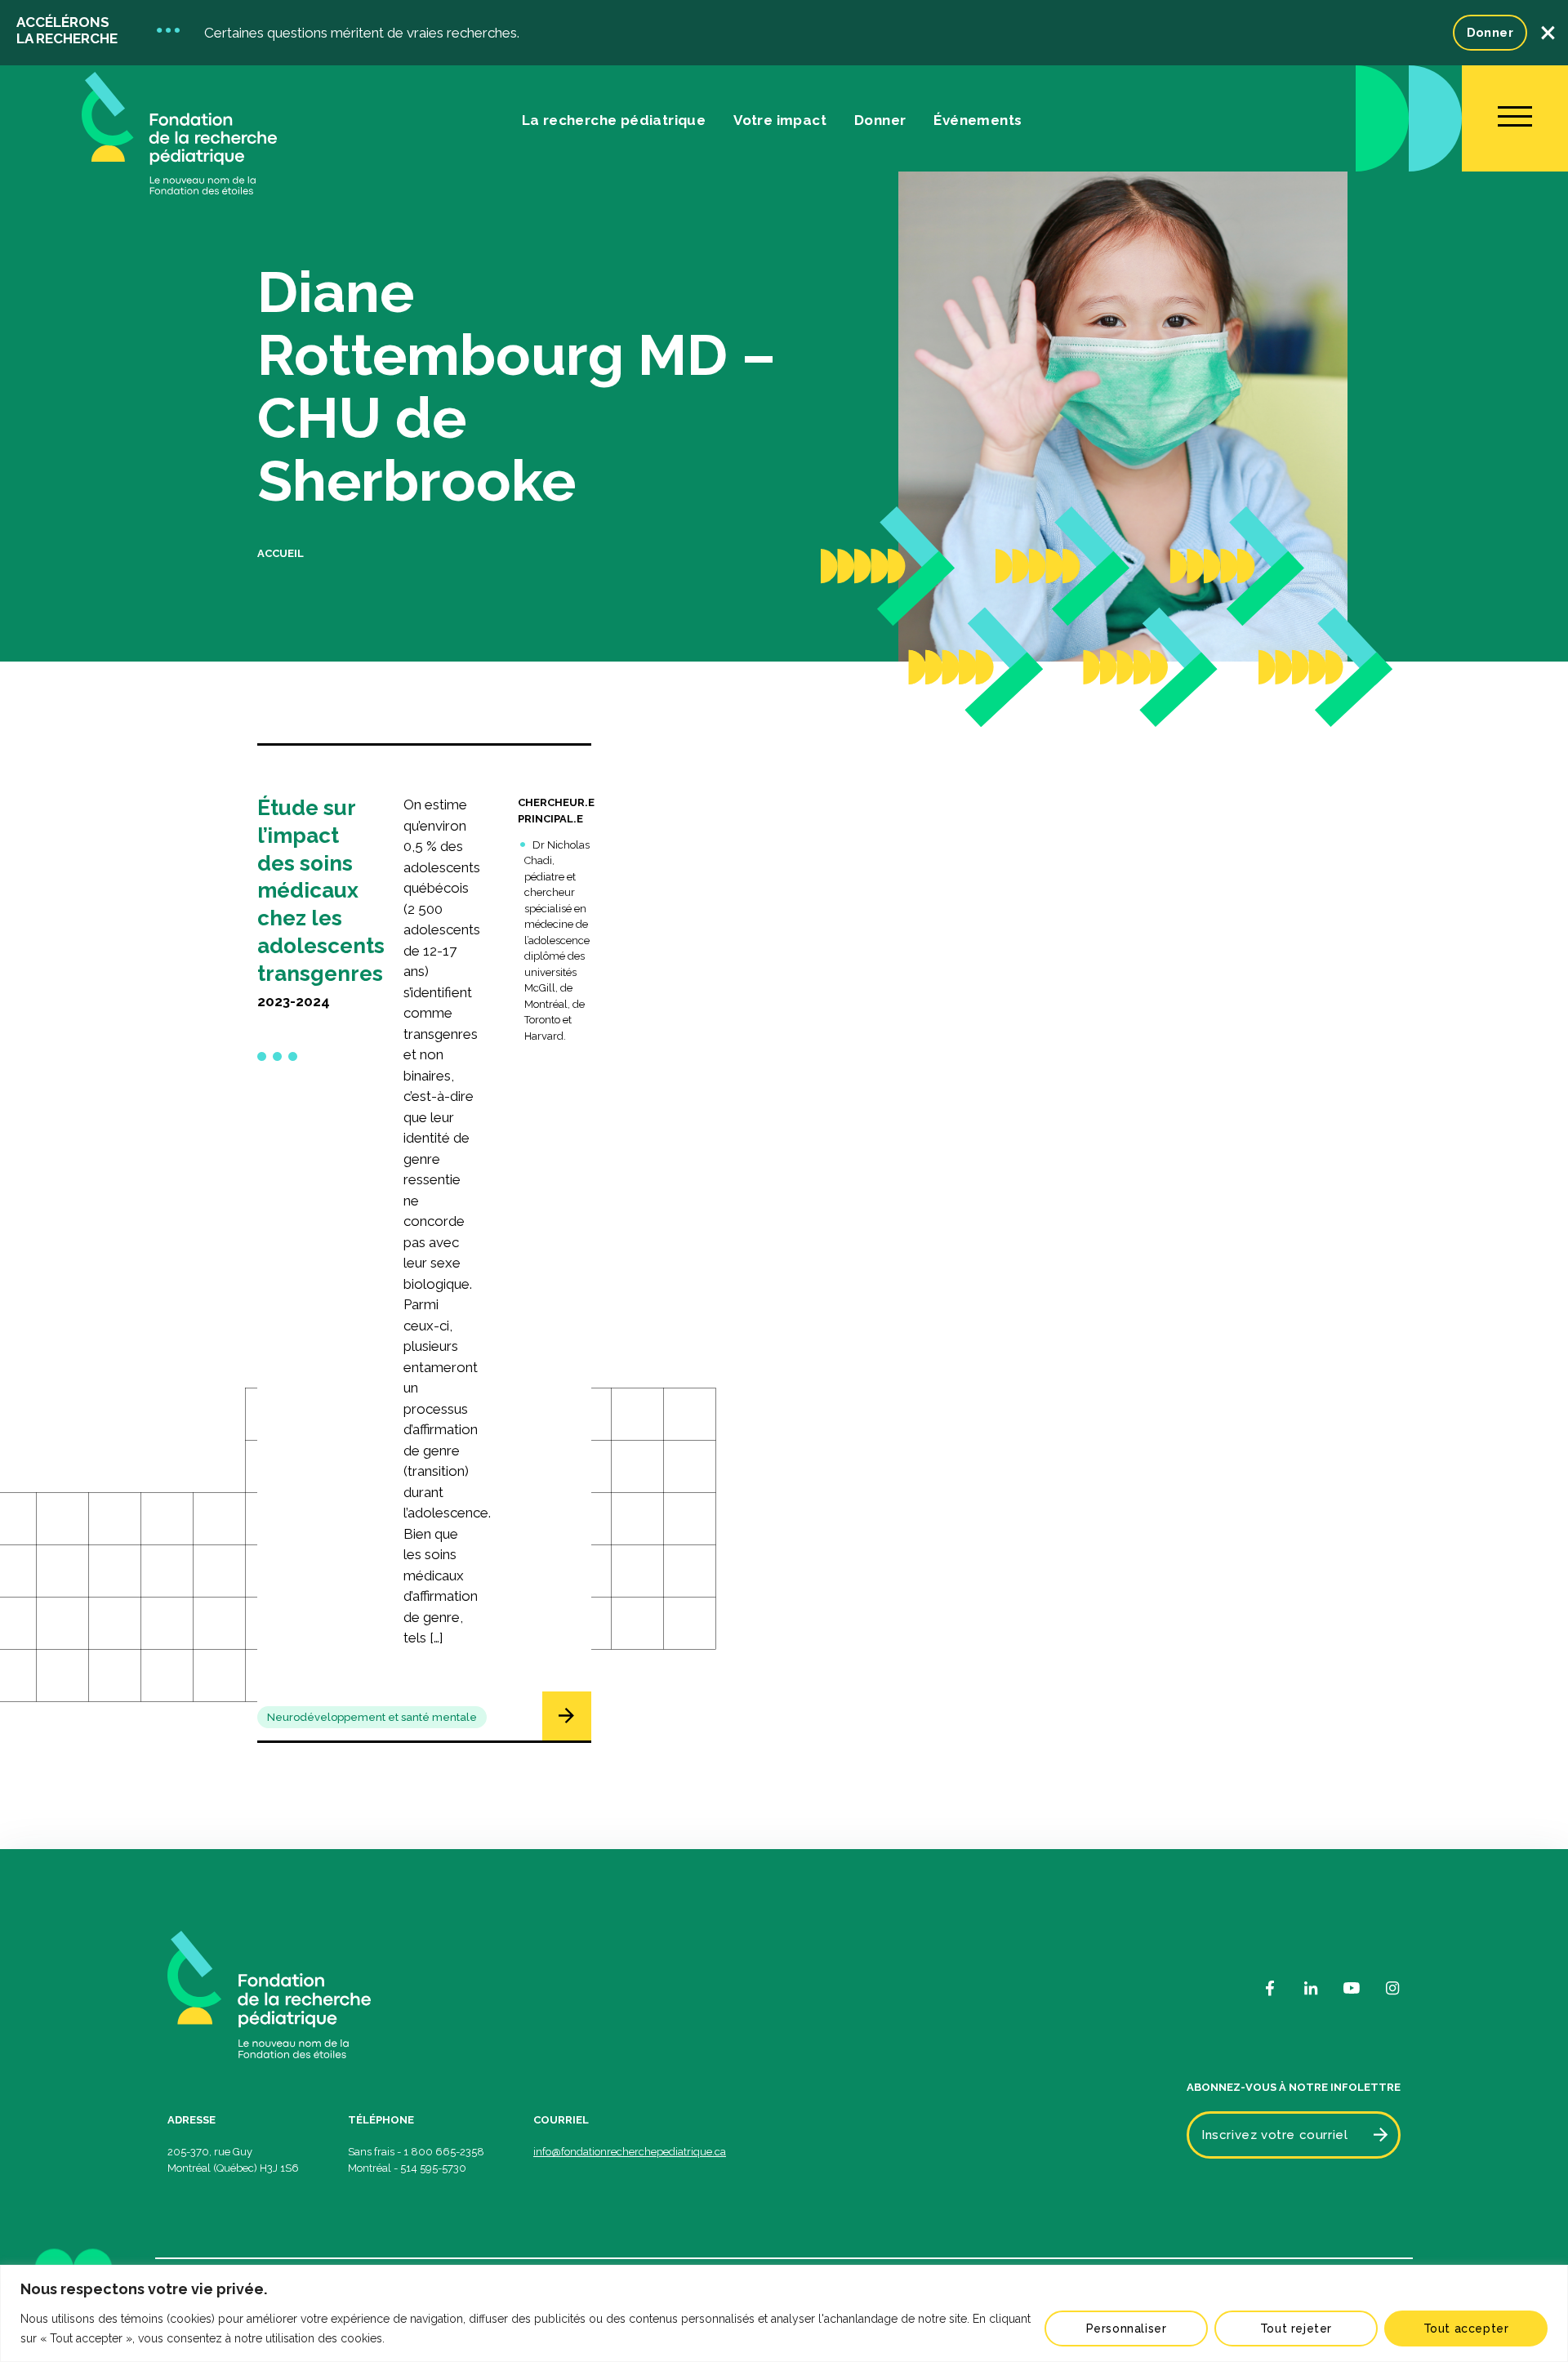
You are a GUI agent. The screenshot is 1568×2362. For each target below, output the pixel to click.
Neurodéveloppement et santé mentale (372, 1717)
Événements (978, 120)
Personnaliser (1127, 2329)
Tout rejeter (1296, 2329)
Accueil (281, 553)
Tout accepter (1466, 2329)
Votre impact (780, 120)
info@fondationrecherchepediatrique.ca (630, 2152)
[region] (784, 2313)
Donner (1490, 33)
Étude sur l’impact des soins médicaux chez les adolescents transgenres (321, 891)
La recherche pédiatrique (614, 120)
